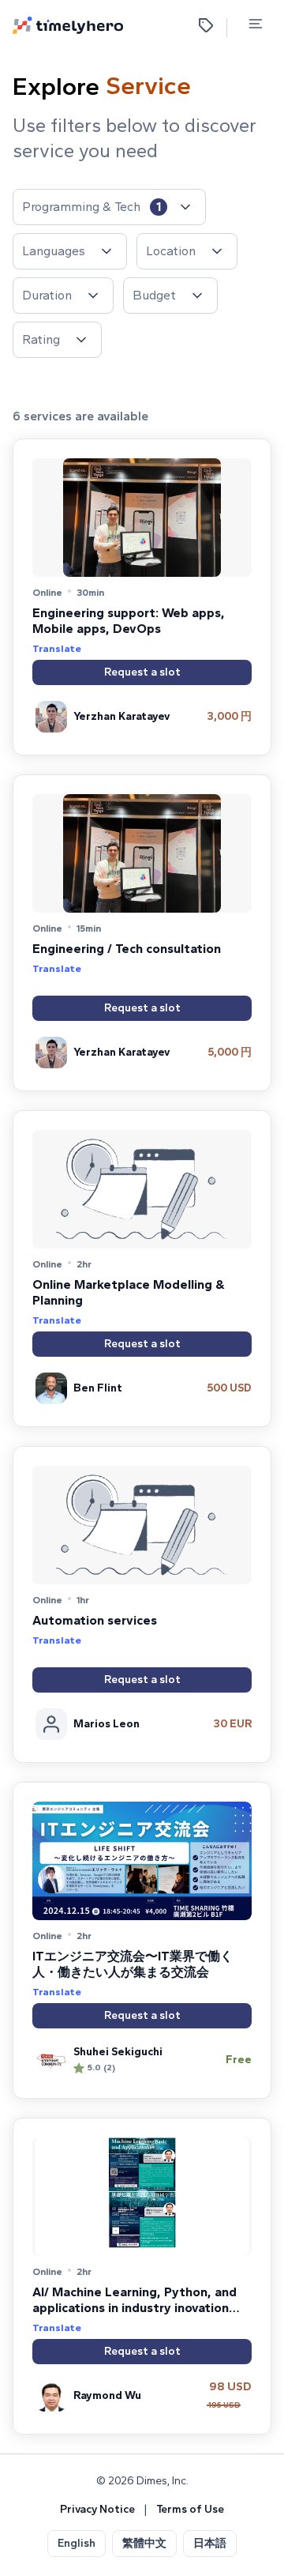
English (77, 2543)
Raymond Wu (107, 2395)
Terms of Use (190, 2509)
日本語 (210, 2543)
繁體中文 (144, 2543)
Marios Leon (106, 1724)
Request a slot (142, 672)
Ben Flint (98, 1388)
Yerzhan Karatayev (122, 716)
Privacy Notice (97, 2509)
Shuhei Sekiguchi (118, 2052)
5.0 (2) (101, 2068)
